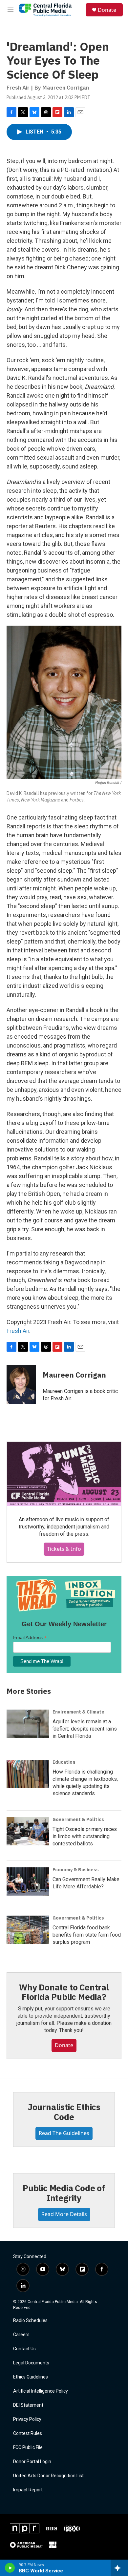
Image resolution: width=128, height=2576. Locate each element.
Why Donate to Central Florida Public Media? (64, 1992)
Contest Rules (28, 2433)
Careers (21, 2335)
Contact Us (24, 2349)
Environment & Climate (78, 1712)
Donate (107, 10)
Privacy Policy (27, 2419)
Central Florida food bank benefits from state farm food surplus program (87, 1935)
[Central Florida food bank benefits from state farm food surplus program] (28, 1930)
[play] (10, 2568)
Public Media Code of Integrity (64, 2193)
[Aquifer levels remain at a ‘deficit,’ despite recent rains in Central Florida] (28, 1724)
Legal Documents (31, 2363)
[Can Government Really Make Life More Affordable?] (28, 1881)
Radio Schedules (30, 2321)
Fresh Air (18, 1331)
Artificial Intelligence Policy (41, 2391)
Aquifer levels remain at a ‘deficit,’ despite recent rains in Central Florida (85, 1729)
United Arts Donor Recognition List (48, 2476)
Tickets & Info (64, 1549)
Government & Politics (78, 1819)
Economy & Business (76, 1870)
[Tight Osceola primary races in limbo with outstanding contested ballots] (28, 1831)
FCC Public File (28, 2448)
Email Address (30, 1638)
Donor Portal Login (32, 2462)
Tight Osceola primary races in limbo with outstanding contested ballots (85, 1836)
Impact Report (28, 2490)
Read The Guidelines (64, 2133)
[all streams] (119, 2568)
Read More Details (64, 2214)
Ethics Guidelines (31, 2377)
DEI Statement (28, 2405)
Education (64, 1762)
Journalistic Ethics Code (64, 2112)
